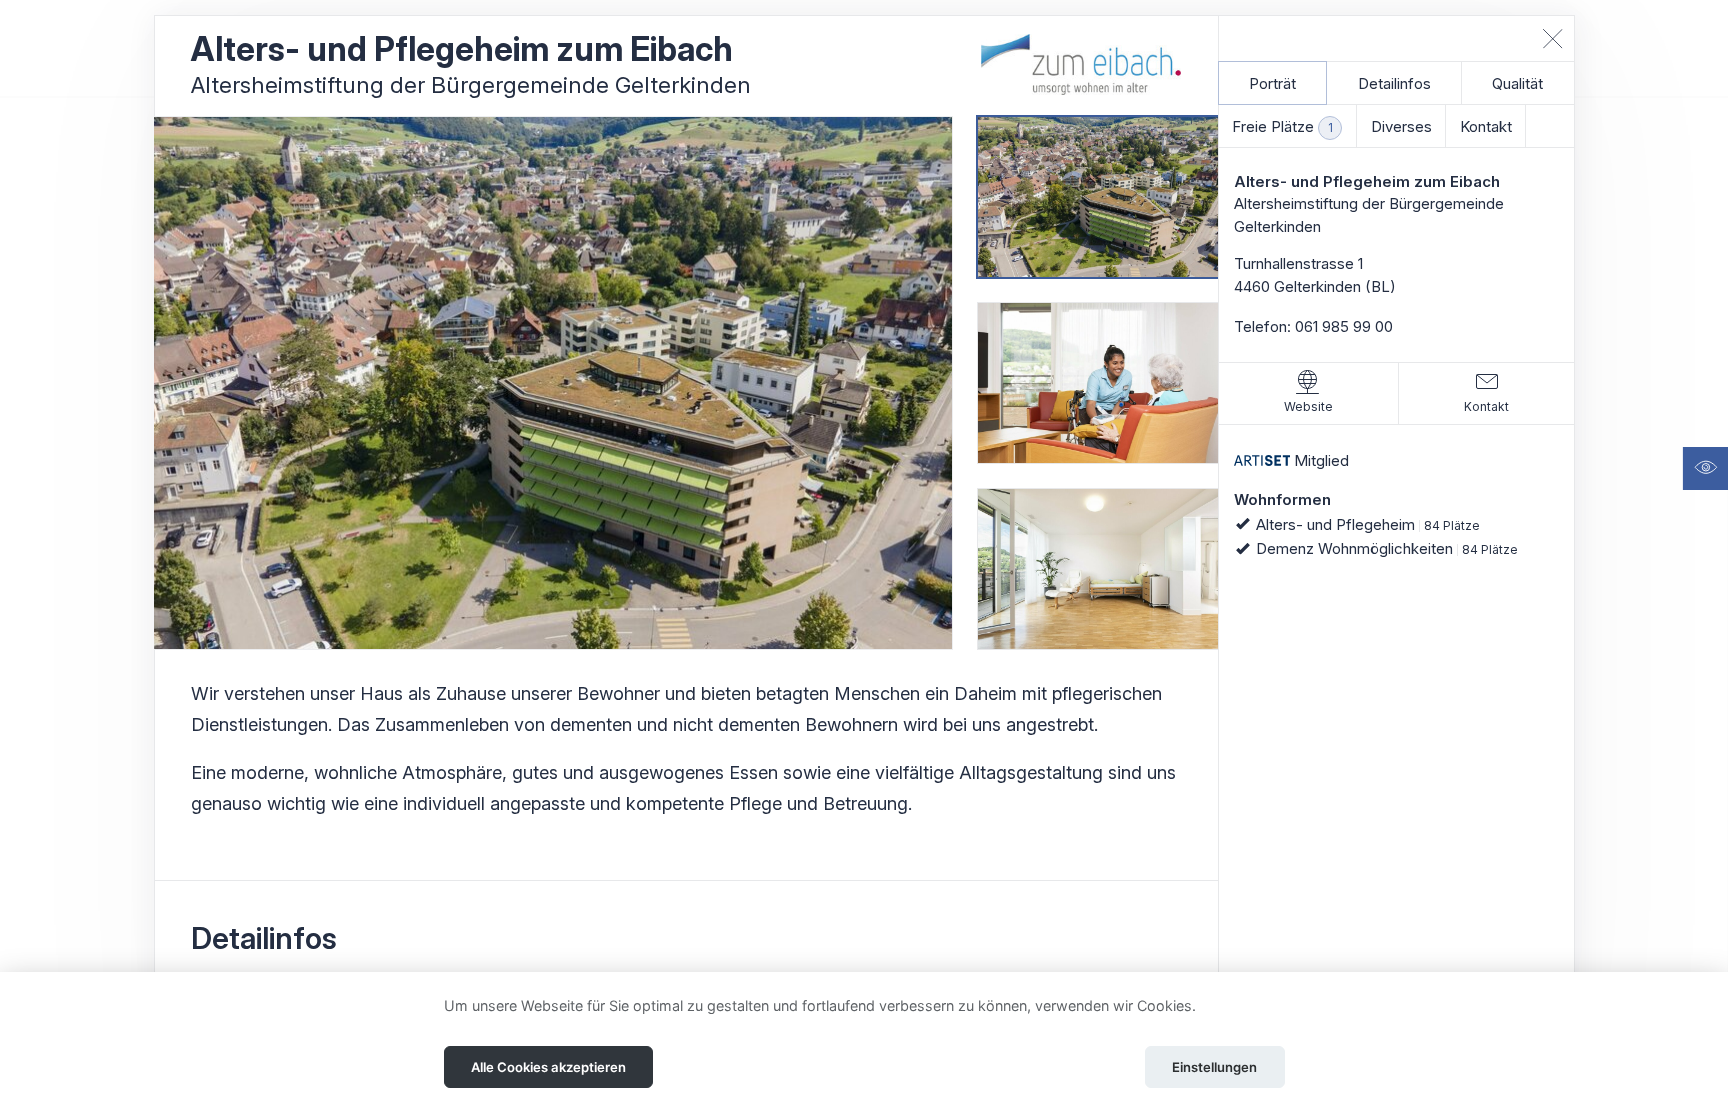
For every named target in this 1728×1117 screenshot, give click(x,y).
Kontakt (1486, 126)
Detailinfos (1394, 83)
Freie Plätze (1282, 126)
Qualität (1517, 83)
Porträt (1272, 83)
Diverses (1401, 126)
